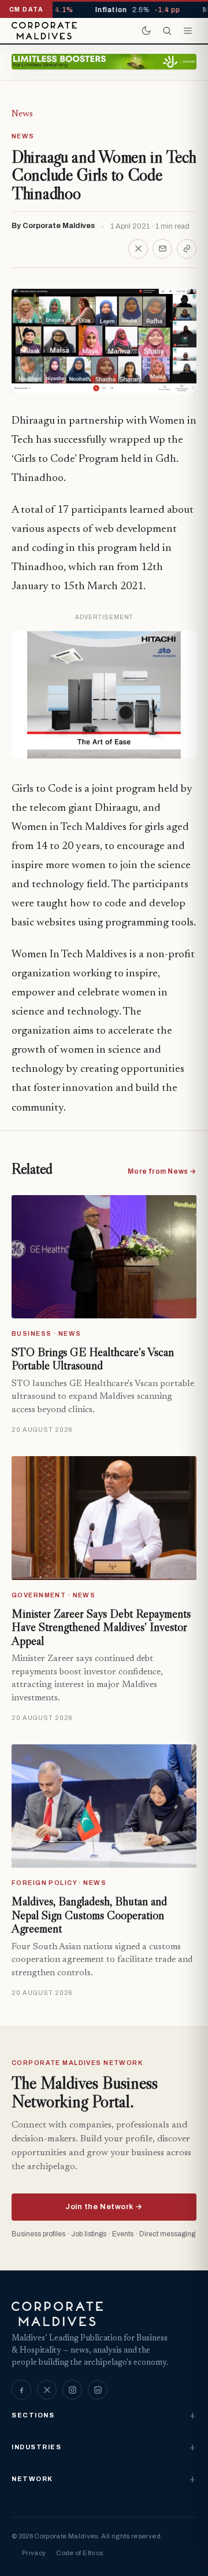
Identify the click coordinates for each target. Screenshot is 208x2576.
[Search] (167, 31)
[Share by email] (162, 249)
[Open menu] (188, 31)
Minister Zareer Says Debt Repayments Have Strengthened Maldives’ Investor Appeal (101, 1627)
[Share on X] (138, 249)
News (22, 114)
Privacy (34, 2553)
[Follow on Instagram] (72, 2390)
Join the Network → (104, 2207)
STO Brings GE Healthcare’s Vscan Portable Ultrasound (93, 1359)
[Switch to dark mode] (146, 31)
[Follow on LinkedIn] (98, 2390)
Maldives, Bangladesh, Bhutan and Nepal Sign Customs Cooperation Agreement (89, 1915)
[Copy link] (187, 249)
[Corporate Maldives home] (44, 31)
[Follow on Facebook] (21, 2390)
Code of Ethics (79, 2553)
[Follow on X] (47, 2390)
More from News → (162, 1171)
